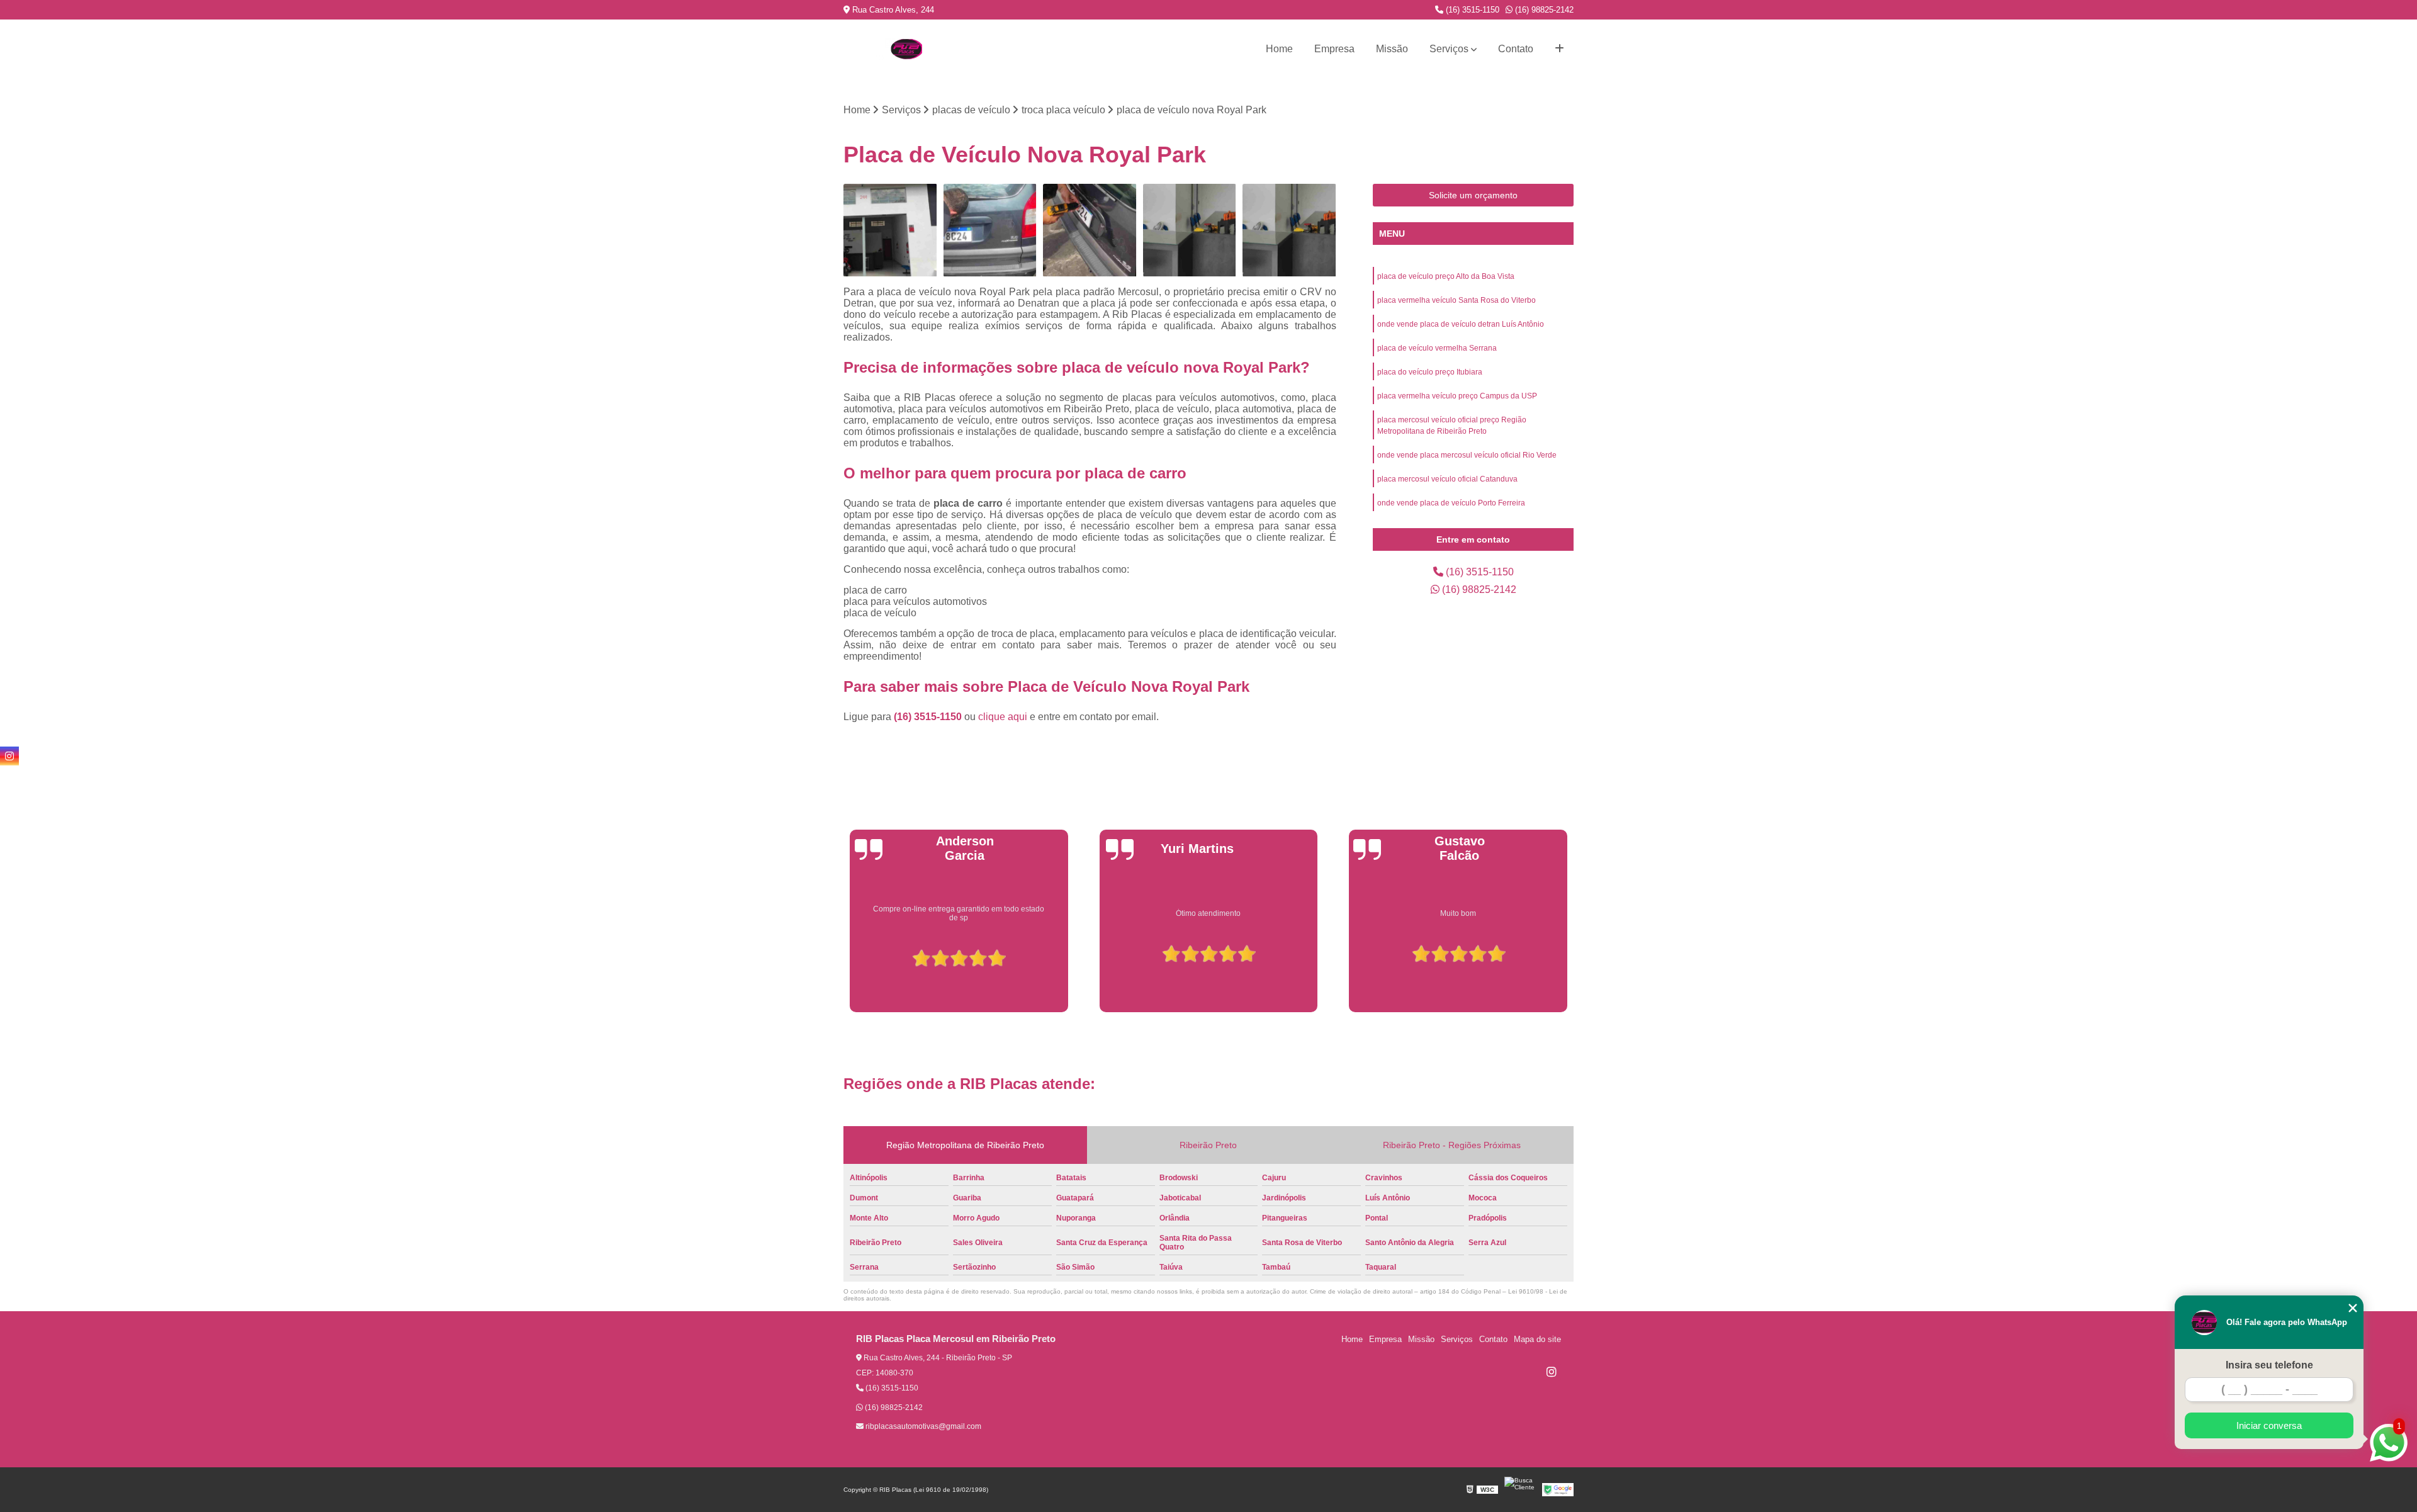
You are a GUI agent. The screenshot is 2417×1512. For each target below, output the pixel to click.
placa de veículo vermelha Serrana (1437, 348)
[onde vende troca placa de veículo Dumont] (990, 231)
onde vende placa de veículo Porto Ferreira (1451, 503)
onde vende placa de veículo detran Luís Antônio (1461, 324)
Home (1279, 49)
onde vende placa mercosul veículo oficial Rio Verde (1467, 455)
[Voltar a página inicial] (906, 49)
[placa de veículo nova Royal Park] (890, 231)
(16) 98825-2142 (1543, 10)
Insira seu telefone (2269, 1365)
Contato (1516, 49)
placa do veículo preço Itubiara (1430, 372)
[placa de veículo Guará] (1289, 231)
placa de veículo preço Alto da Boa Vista (1446, 276)
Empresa (1334, 49)
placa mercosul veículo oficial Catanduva (1447, 479)
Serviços (1449, 49)
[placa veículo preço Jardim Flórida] (1090, 231)
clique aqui (1003, 717)
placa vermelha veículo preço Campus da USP (1457, 396)
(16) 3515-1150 (1471, 10)
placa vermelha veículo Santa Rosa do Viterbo (1456, 300)
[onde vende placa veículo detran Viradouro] (1190, 231)
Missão (1392, 49)
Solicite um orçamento (1473, 195)
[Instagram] (1552, 1372)
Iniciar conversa (2269, 1425)
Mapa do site (1537, 1339)
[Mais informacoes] (1559, 49)
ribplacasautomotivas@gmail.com (922, 1426)
